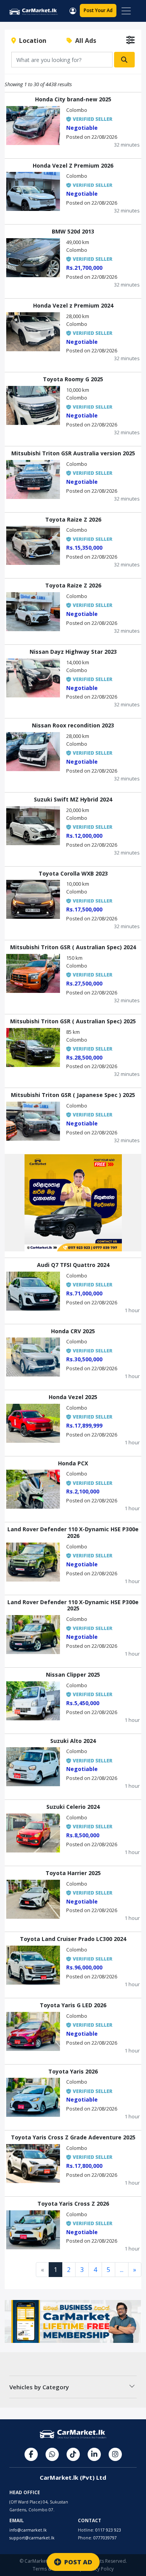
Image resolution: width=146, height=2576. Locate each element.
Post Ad (98, 10)
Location (31, 41)
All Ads (84, 41)
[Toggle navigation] (126, 11)
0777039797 (105, 2538)
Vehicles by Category (39, 2387)
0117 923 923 (108, 2530)
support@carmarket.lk (32, 2538)
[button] (73, 10)
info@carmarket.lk (28, 2530)
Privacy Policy (99, 2569)
